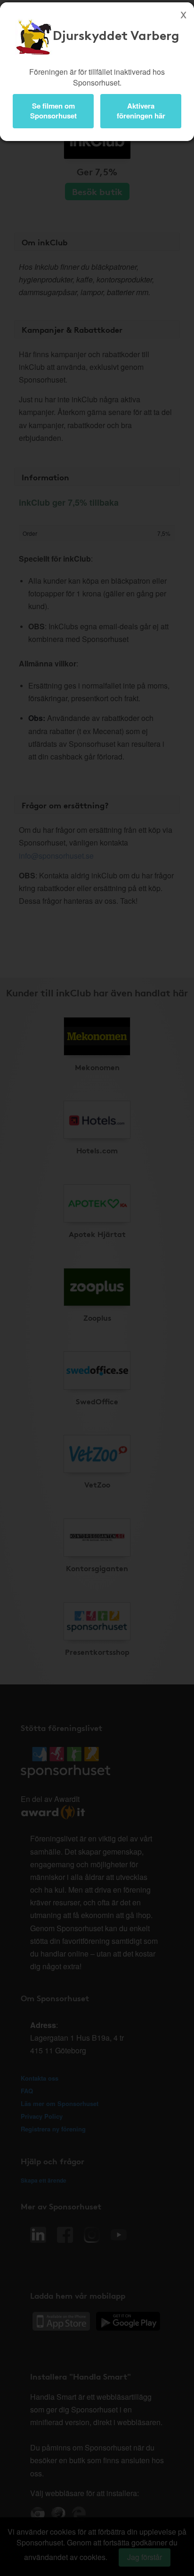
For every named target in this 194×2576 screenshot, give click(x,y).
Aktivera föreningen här (141, 111)
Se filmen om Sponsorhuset (53, 111)
